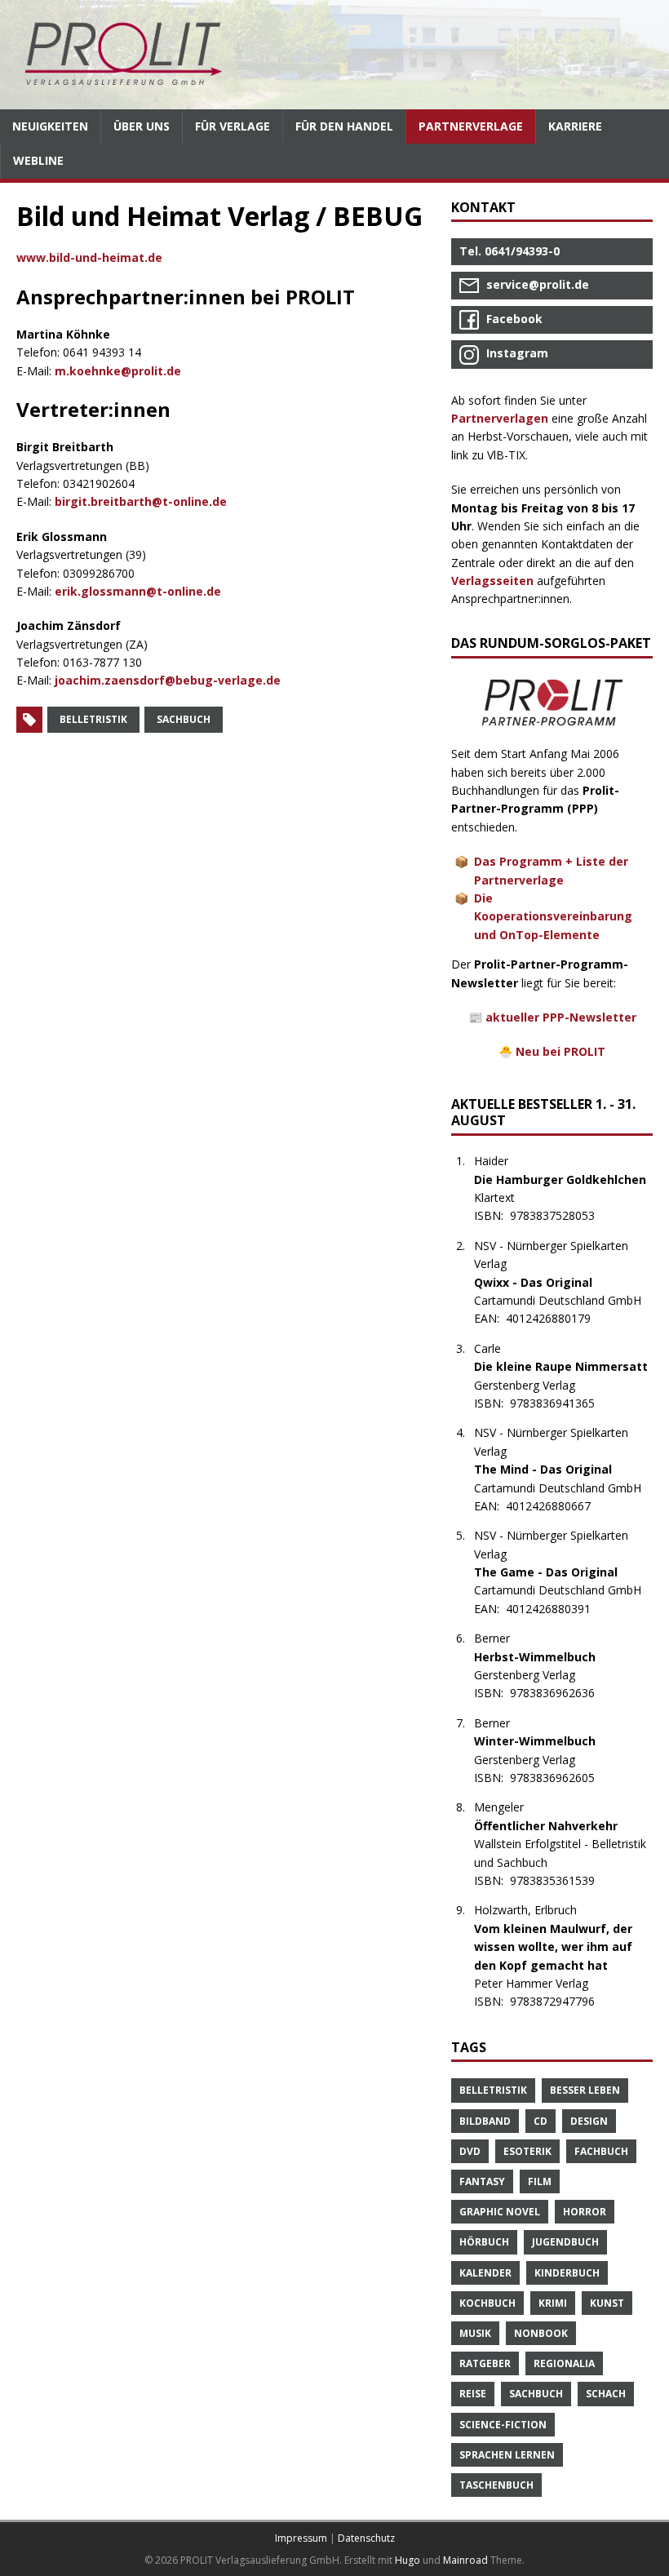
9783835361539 (561, 1880)
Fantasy (482, 2181)
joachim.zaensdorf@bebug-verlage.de (168, 680)
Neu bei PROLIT (560, 1051)
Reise (473, 2394)
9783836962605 (561, 1778)
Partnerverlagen (500, 418)
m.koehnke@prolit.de (118, 371)
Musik (475, 2333)
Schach (606, 2394)
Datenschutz (366, 2538)
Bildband (485, 2121)
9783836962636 (561, 1693)
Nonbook (541, 2333)
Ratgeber (485, 2363)
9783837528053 (561, 1215)
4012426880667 (557, 1506)
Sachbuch (184, 719)
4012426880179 (557, 1318)
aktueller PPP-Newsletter (561, 1017)
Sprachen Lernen (507, 2455)
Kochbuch (487, 2303)
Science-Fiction (503, 2425)
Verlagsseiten (492, 581)
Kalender (485, 2273)
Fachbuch (601, 2151)
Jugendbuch (565, 2242)
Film (540, 2181)
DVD (470, 2151)
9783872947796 (561, 2001)
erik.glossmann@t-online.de (138, 591)
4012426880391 (557, 1609)
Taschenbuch (496, 2485)
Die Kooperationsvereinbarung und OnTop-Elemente (553, 916)
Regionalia (564, 2363)
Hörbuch (484, 2242)
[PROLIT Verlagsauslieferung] (334, 55)
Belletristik (93, 719)
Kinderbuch (567, 2273)
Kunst (607, 2303)
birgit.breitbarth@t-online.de (141, 501)
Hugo (408, 2560)
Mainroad (465, 2560)
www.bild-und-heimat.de (89, 257)
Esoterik (527, 2151)
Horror (585, 2212)
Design (589, 2121)
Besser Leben (585, 2090)
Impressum (301, 2538)
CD (541, 2121)
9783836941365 (561, 1403)
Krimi (553, 2303)
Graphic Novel (500, 2212)
